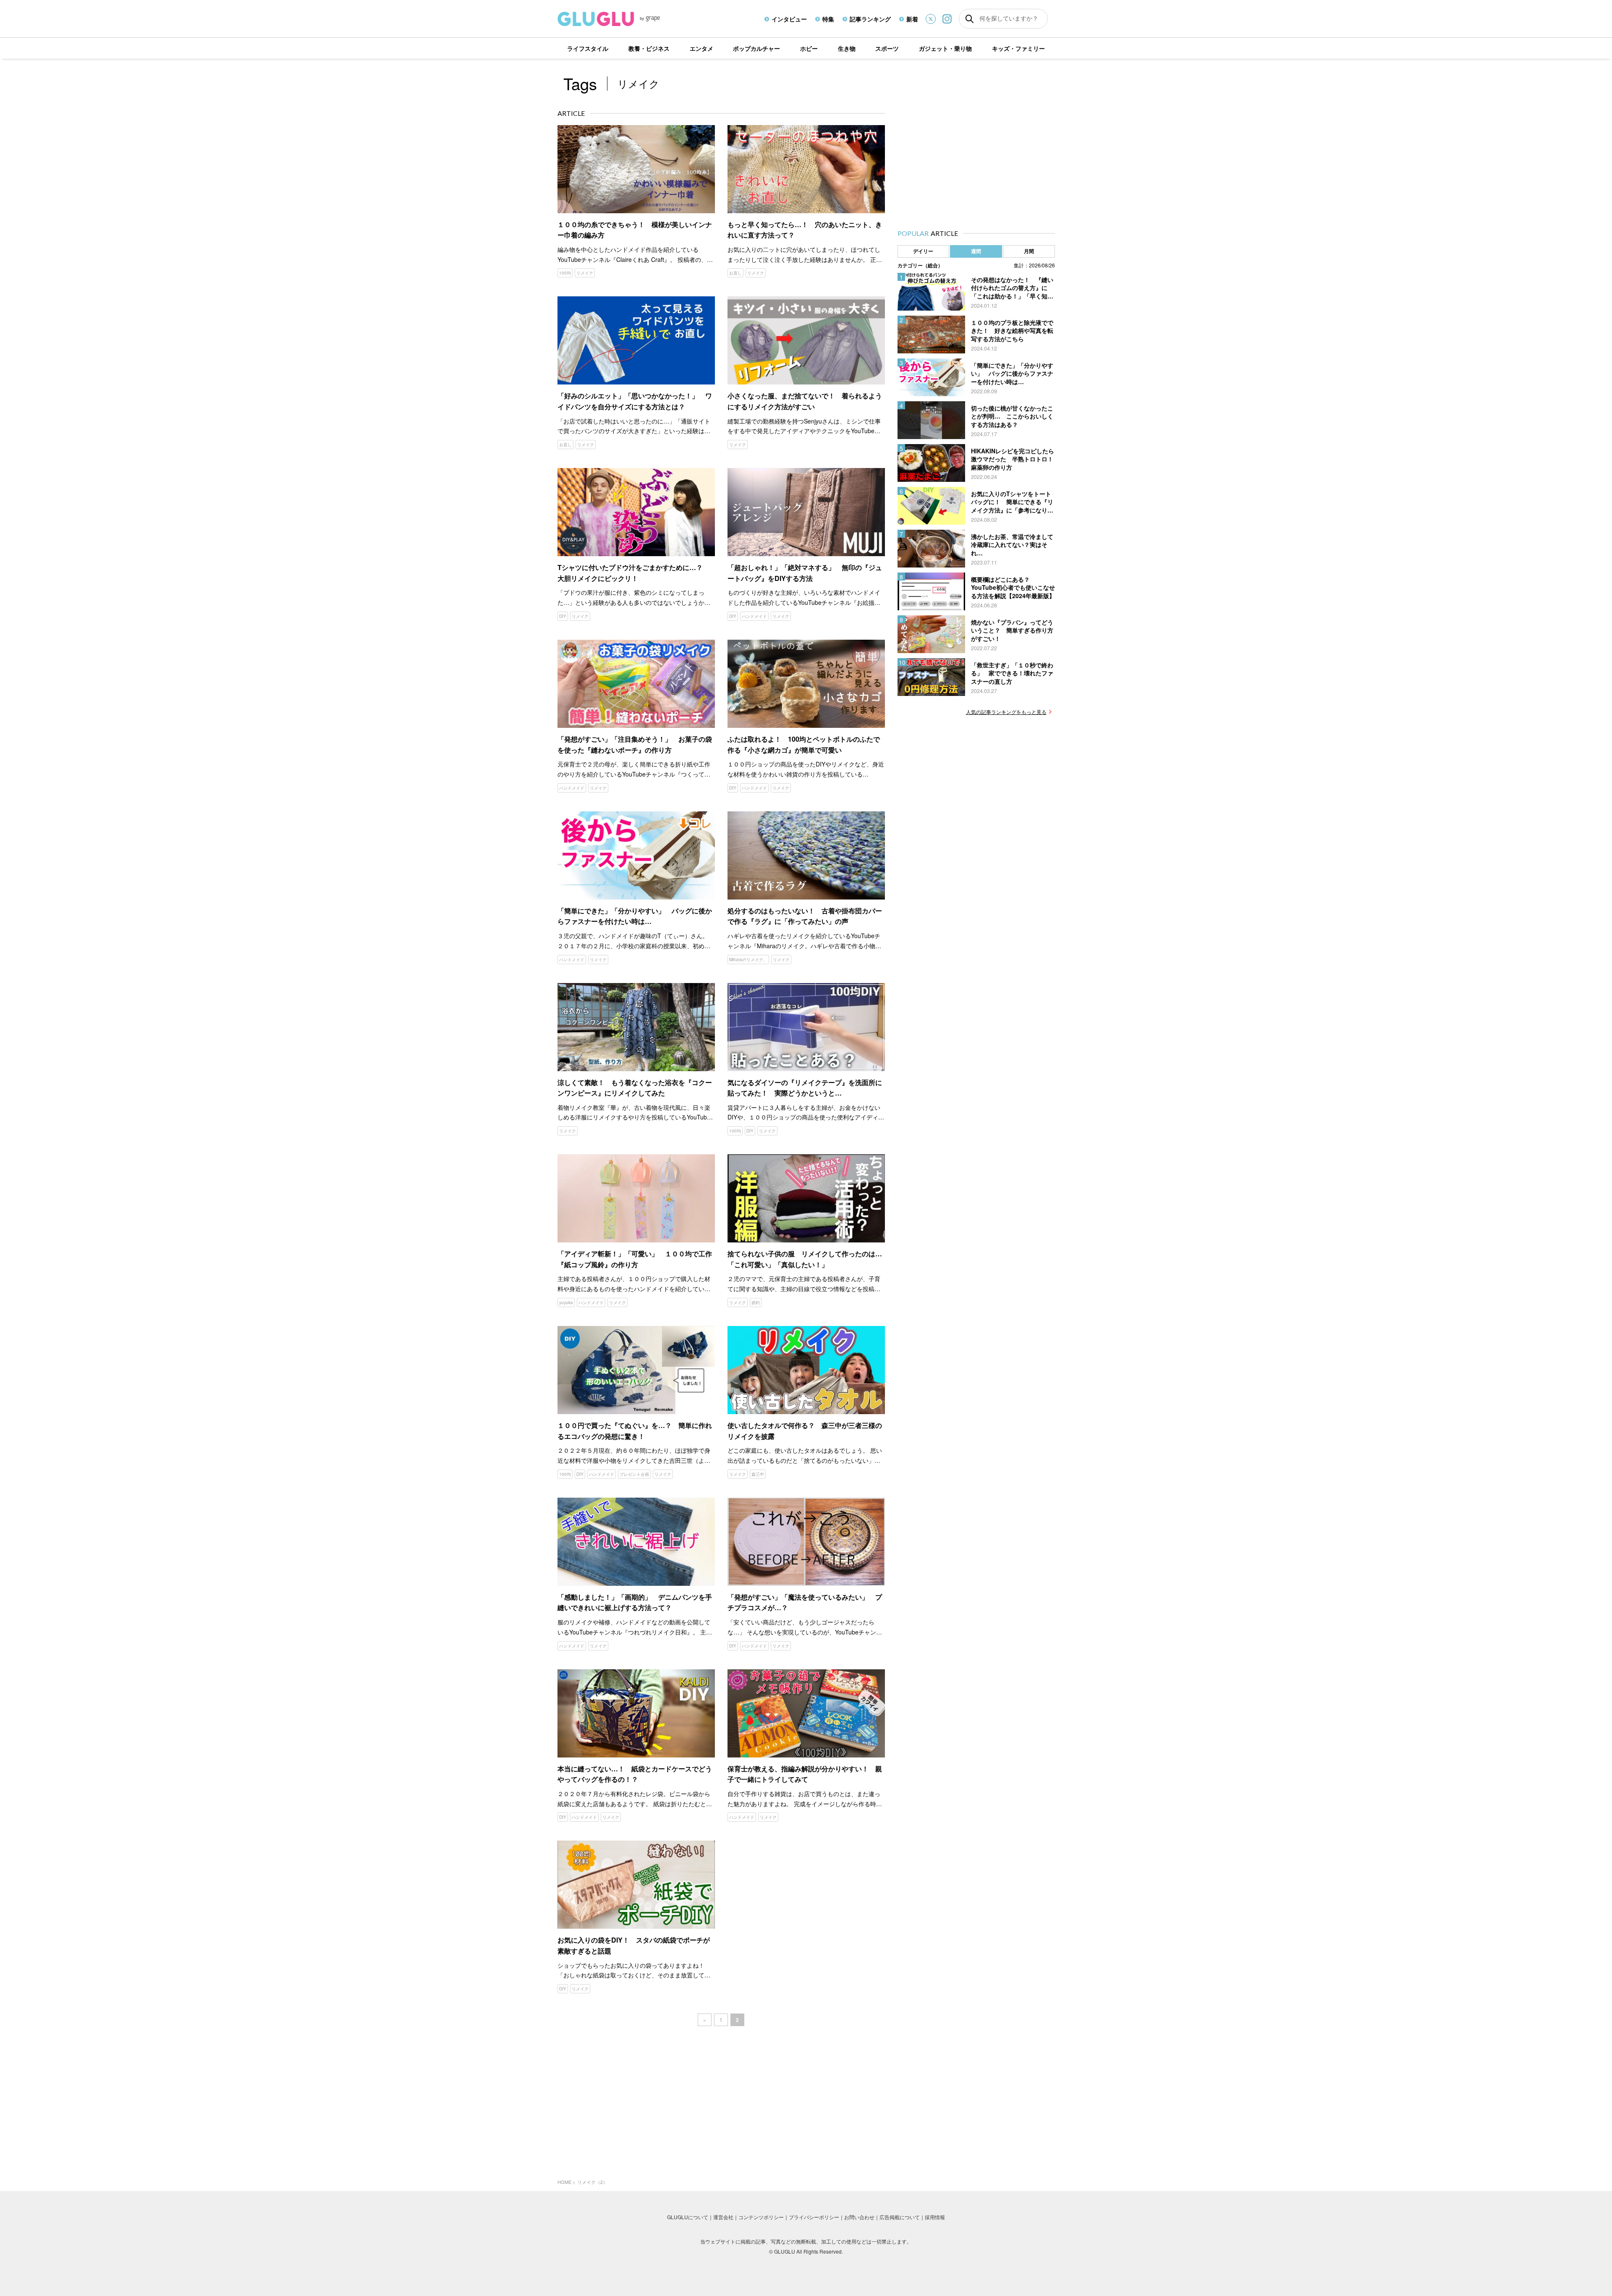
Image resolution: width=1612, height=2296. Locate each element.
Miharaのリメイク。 (748, 960)
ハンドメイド (754, 616)
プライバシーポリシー (814, 2217)
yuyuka (566, 1302)
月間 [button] (1029, 251)
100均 (565, 273)
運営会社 (723, 2217)
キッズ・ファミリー (1018, 48)
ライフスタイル (588, 48)
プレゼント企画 (634, 1474)
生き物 (847, 48)
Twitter (931, 19)
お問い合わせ (859, 2217)
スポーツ (887, 48)
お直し (735, 273)
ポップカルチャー (756, 48)
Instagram (947, 19)
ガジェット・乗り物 (945, 48)
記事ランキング (870, 19)
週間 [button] (976, 251)
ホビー (809, 48)
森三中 (758, 1474)
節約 (756, 1302)
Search (970, 19)
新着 (912, 19)
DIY (563, 616)
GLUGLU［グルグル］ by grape (624, 19)
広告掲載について (900, 2217)
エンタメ (701, 48)
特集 (828, 19)
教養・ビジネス (649, 48)
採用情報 (935, 2217)
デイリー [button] (923, 251)
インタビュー (789, 19)
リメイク (585, 273)
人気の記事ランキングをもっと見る (1006, 712)
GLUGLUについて (688, 2217)
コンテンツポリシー (761, 2217)
